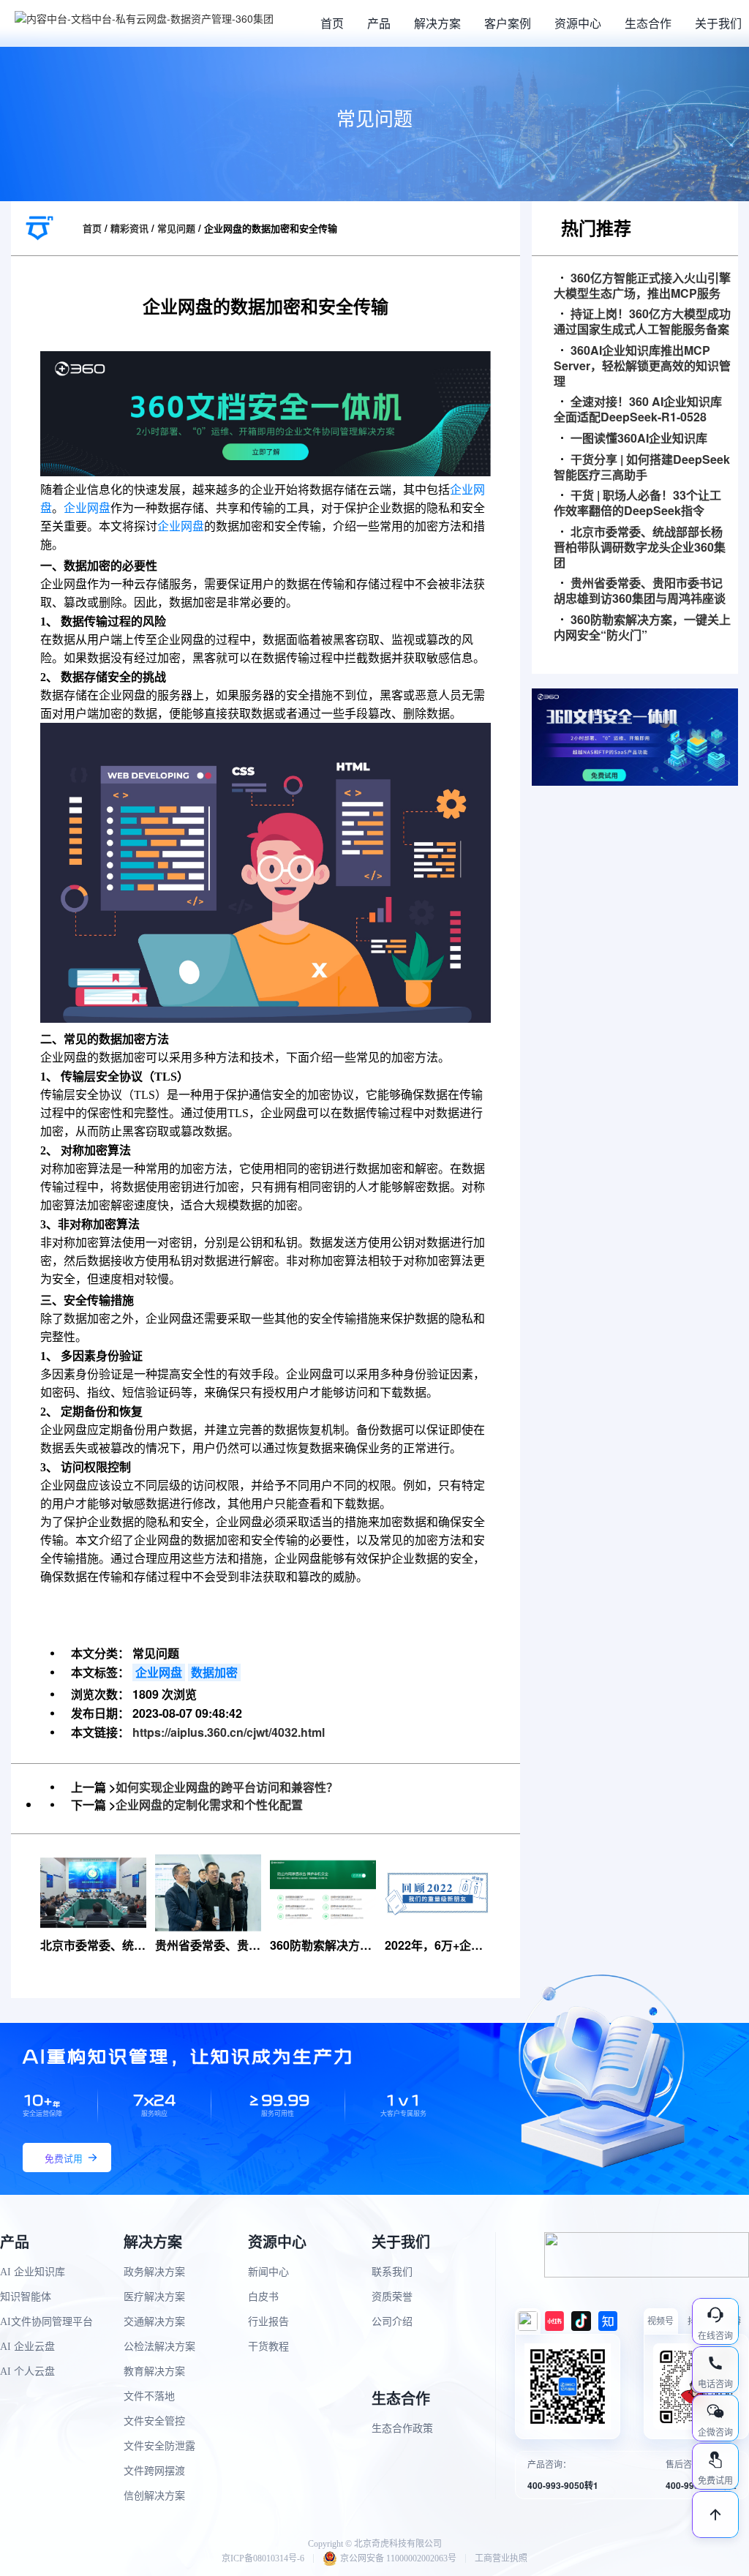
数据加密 (214, 1672)
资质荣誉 (392, 2297)
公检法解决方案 (159, 2347)
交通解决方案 (154, 2322)
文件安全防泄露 (159, 2446)
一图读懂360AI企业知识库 (639, 439)
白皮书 (263, 2297)
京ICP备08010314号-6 (263, 2558)
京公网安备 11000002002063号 (398, 2558)
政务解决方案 (154, 2272)
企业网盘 (87, 508)
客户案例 (508, 23)
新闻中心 (268, 2272)
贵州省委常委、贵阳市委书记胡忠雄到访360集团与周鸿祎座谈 (640, 591)
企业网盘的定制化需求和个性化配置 (209, 1805)
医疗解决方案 (154, 2297)
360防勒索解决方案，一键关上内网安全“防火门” (642, 628)
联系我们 (392, 2272)
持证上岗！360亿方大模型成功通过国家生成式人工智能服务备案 (642, 322)
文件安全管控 (154, 2421)
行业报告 (268, 2322)
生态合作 (648, 23)
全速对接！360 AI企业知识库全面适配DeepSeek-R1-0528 (638, 410)
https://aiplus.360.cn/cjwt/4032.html (229, 1732)
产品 (379, 23)
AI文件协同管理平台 (46, 2322)
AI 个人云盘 (27, 2372)
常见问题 (176, 228)
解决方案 (437, 23)
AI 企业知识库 (33, 2272)
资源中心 (578, 23)
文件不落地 (149, 2396)
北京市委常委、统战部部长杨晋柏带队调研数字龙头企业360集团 (640, 547)
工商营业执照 (501, 2558)
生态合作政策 (402, 2429)
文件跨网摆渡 (154, 2471)
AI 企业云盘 (27, 2347)
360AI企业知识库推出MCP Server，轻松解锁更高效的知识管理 (642, 366)
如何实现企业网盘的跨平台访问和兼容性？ (227, 1787)
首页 (332, 23)
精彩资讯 (129, 228)
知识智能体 (26, 2297)
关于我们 (718, 23)
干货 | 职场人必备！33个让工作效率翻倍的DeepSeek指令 (637, 503)
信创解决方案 (154, 2496)
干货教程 (268, 2347)
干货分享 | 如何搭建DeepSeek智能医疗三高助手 (642, 467)
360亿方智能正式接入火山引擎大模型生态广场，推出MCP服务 (642, 286)
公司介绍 (392, 2322)
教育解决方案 (154, 2372)
